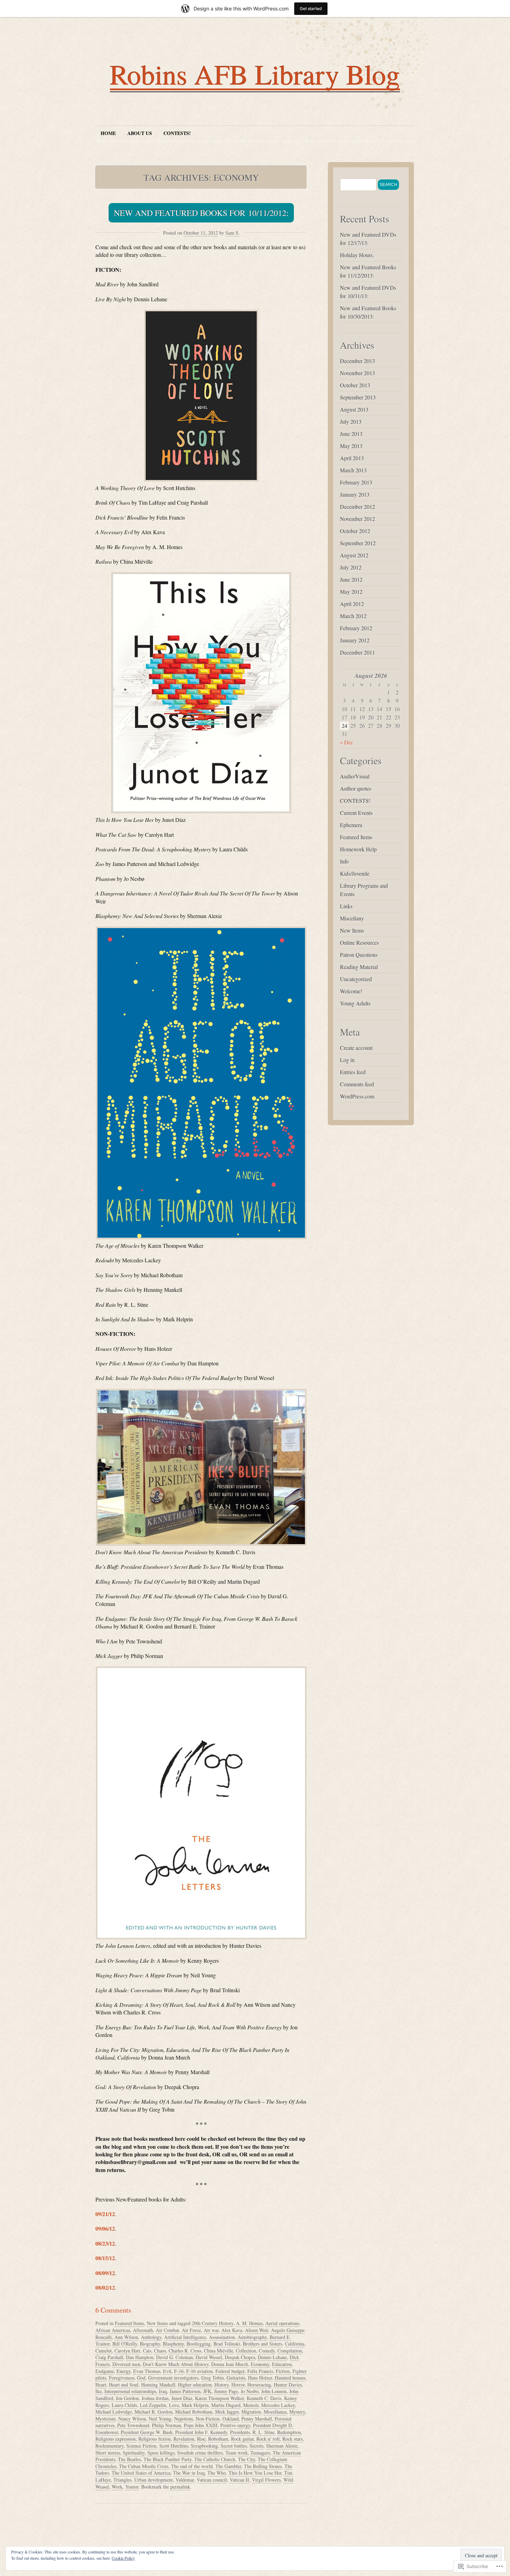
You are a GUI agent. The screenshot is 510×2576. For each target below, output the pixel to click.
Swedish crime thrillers (200, 2453)
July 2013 (351, 422)
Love (174, 2405)
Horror (238, 2385)
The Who (217, 2473)
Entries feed (353, 1072)
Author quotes (356, 788)
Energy (124, 2371)
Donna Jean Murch (230, 2364)
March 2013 (353, 470)
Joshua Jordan (155, 2398)
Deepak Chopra (240, 2357)
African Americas (113, 2330)
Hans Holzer (260, 2378)
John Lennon (274, 2391)
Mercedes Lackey (278, 2405)
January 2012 (355, 640)
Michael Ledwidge (114, 2412)
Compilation (290, 2351)
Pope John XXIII (201, 2425)
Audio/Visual (355, 776)
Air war (211, 2330)
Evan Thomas (147, 2371)
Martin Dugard (226, 2405)
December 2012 (358, 507)
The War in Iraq (189, 2473)
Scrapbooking (204, 2446)
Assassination (222, 2337)
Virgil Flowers (266, 2480)
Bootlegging (199, 2344)
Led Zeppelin (153, 2405)
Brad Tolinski (227, 2344)
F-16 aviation (199, 2371)
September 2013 (358, 397)
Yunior (132, 2487)
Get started (311, 9)
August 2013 (354, 409)
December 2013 (358, 361)
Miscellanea (275, 2412)
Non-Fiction (208, 2419)
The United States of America (141, 2473)
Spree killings (161, 2453)
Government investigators (173, 2378)
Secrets (256, 2446)
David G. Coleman (175, 2357)
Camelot (104, 2351)
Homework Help (358, 849)
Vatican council (212, 2480)
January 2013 (355, 494)
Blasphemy (173, 2344)
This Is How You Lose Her (255, 2473)
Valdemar (185, 2480)
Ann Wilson (126, 2337)
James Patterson (185, 2391)
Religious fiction (155, 2439)
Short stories (108, 2453)
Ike (99, 2391)
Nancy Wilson (132, 2419)
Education (282, 2364)
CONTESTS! (177, 133)
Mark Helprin (195, 2405)
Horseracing (259, 2385)
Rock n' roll (268, 2439)
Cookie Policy (123, 2558)
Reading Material (359, 967)
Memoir (251, 2405)
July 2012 (351, 567)
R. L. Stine (263, 2432)
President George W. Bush (147, 2432)
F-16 (179, 2371)
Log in (347, 1060)
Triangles (122, 2480)
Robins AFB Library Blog (255, 74)
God (141, 2378)
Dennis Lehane (272, 2357)
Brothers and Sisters (262, 2344)
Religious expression (116, 2439)
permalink (180, 2487)
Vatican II (239, 2480)
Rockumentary (109, 2446)
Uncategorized (356, 979)
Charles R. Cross (185, 2351)
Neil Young (160, 2419)
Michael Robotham (194, 2412)
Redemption (289, 2432)
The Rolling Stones (263, 2466)
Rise (201, 2439)
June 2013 (351, 434)
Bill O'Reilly (125, 2344)
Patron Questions (359, 955)
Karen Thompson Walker (219, 2398)
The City (246, 2459)
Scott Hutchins (174, 2446)
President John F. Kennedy (201, 2432)
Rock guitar (242, 2439)
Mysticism (105, 2419)
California (295, 2344)
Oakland (231, 2419)
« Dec (347, 742)
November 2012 (358, 519)
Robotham (218, 2439)
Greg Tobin (212, 2378)
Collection (246, 2351)
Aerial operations (282, 2323)
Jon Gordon (127, 2398)
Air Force (191, 2330)
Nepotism (184, 2419)
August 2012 (354, 555)
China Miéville (219, 2351)
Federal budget (230, 2371)
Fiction (283, 2371)
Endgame (105, 2371)
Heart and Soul (124, 2385)
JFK (207, 2391)
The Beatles (129, 2459)
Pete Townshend (133, 2425)
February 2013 (356, 482)
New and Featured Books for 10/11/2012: (201, 213)
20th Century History (212, 2323)
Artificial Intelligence (185, 2337)
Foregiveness (122, 2378)
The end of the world (192, 2466)
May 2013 (351, 446)
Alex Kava (232, 2330)
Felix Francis (260, 2371)
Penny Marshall (257, 2419)
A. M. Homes (249, 2323)
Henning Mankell (158, 2385)
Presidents (240, 2432)
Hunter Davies (288, 2385)
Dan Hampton (140, 2357)
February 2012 (356, 628)
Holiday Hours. (357, 255)
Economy (260, 2364)
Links (346, 906)
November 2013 (358, 373)
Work (117, 2487)
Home (108, 133)
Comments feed (357, 1084)
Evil (167, 2371)
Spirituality (134, 2453)
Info (344, 861)
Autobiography (252, 2337)
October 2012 (355, 531)
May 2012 (351, 592)
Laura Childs (124, 2405)
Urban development (154, 2480)
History (222, 2385)
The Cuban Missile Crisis (144, 2466)
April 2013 (352, 458)
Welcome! (351, 991)
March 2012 (353, 616)
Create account (356, 1048)
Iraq (163, 2391)
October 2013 (355, 385)
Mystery (297, 2412)
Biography (150, 2344)
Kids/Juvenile (355, 873)
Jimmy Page (226, 2391)
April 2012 (352, 604)
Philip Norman (167, 2425)
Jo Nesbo (250, 2391)
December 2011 (358, 652)
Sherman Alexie (282, 2446)
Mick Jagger (227, 2412)
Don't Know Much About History (176, 2364)
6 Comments (113, 2310)
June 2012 (351, 579)
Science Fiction (141, 2446)
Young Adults (355, 1003)
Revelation (184, 2439)
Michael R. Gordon (154, 2412)
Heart (101, 2385)
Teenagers (260, 2453)
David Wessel (209, 2357)
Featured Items (129, 2323)
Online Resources (359, 942)
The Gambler (228, 2466)
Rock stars (292, 2439)
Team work (237, 2453)
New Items (157, 2323)
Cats (147, 2351)
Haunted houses (290, 2378)
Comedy (267, 2351)
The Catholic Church (215, 2459)
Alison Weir (257, 2330)
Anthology (151, 2337)
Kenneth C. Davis (264, 2398)
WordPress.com (357, 1096)
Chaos (160, 2351)
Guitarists (236, 2378)
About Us (140, 133)
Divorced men (126, 2364)
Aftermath (143, 2330)
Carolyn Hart (127, 2351)
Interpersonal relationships (130, 2391)
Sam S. (233, 233)
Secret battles (234, 2446)
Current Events (356, 813)
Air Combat (167, 2330)
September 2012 (358, 543)
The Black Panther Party (168, 2459)
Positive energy (235, 2425)
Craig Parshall (109, 2357)
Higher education (195, 2385)
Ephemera (351, 825)
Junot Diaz (182, 2398)
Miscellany (352, 918)
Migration (251, 2412)
